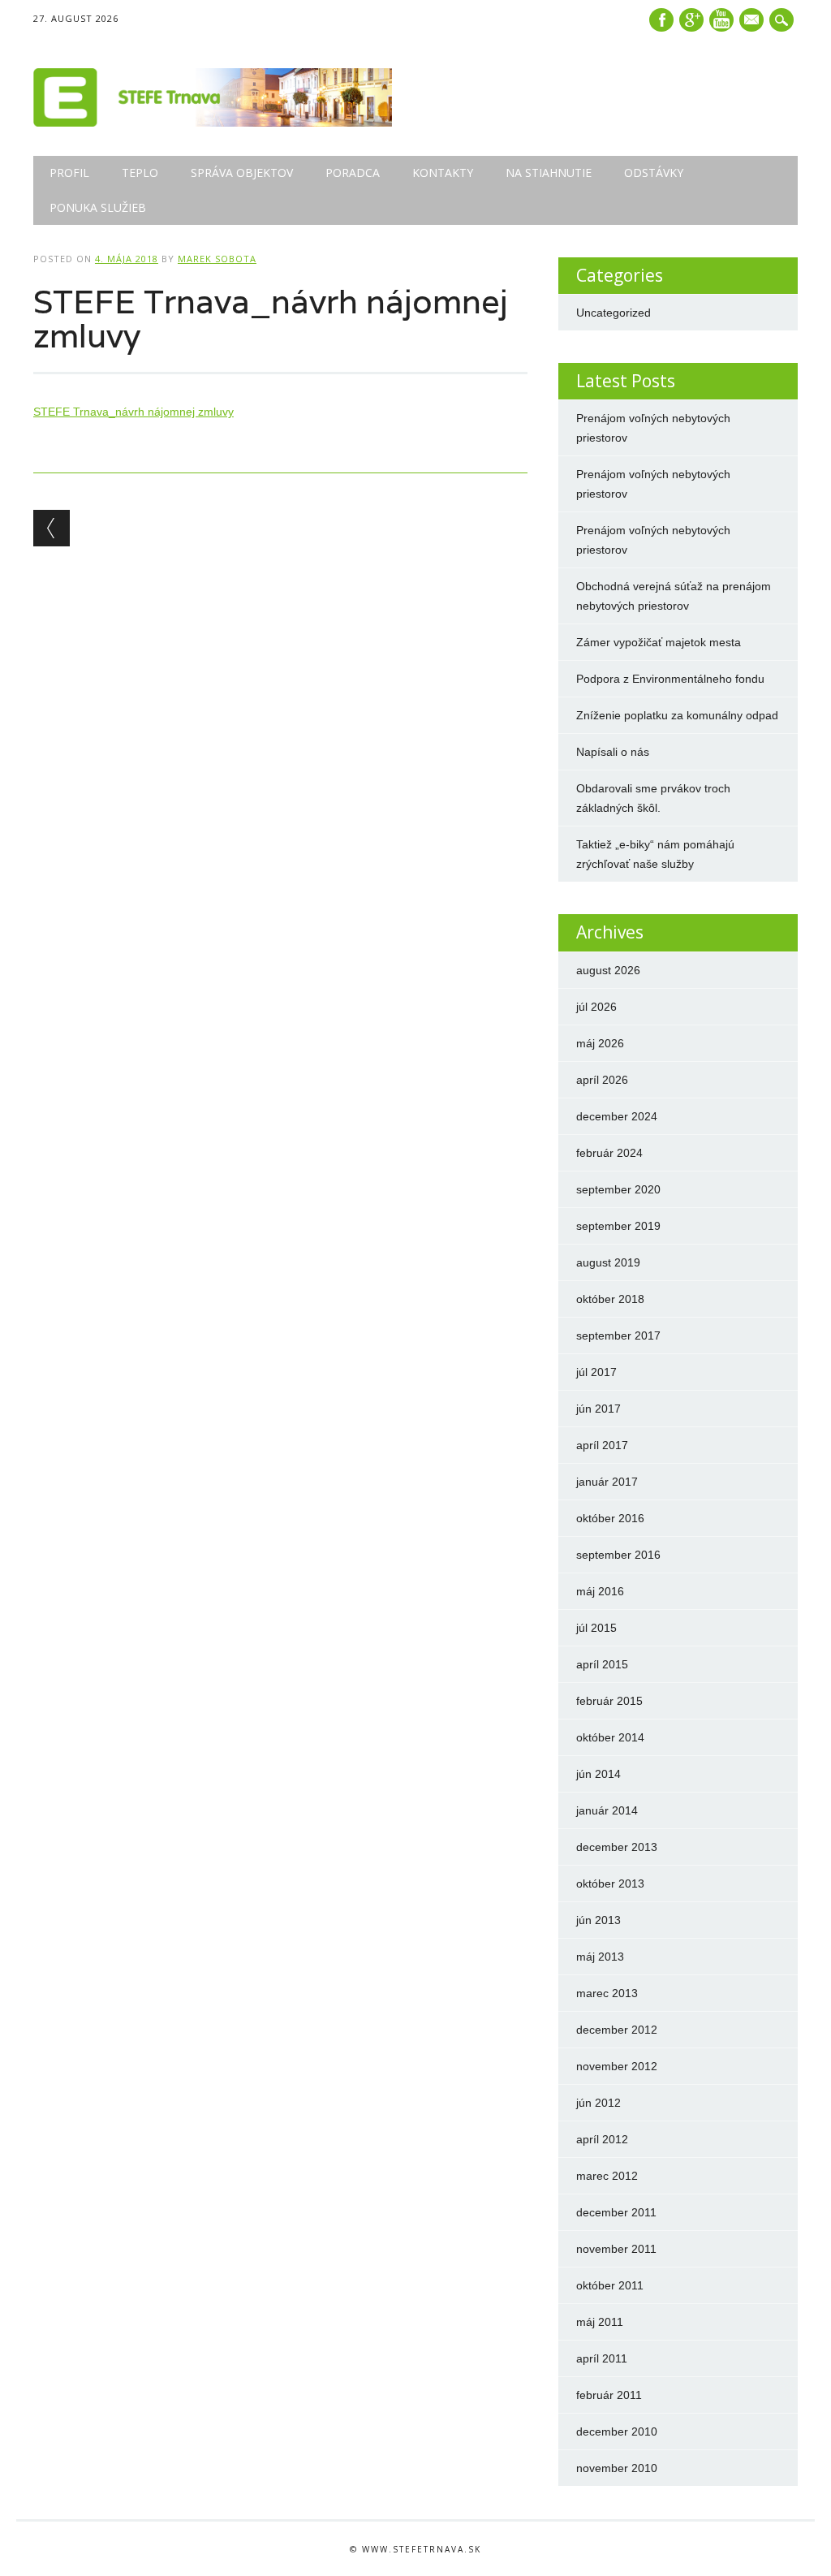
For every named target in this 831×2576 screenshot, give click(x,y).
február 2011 (609, 2395)
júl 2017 (596, 1372)
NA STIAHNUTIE (549, 173)
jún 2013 (598, 1920)
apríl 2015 (602, 1664)
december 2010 (617, 2431)
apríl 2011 (602, 2358)
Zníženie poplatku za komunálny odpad (677, 715)
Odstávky (654, 173)
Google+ (691, 20)
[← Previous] (52, 528)
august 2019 (608, 1262)
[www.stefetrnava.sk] (213, 123)
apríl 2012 (602, 2139)
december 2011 (616, 2212)
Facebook (661, 20)
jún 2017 (598, 1409)
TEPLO (140, 173)
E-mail (753, 21)
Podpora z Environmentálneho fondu (670, 679)
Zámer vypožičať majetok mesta (659, 642)
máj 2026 (600, 1043)
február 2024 (609, 1153)
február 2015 (609, 1701)
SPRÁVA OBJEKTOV (242, 173)
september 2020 (618, 1189)
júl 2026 (596, 1007)
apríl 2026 (602, 1080)
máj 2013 (600, 1957)
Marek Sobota (217, 259)
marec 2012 (607, 2176)
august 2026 (608, 970)
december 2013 (617, 1847)
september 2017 (618, 1335)
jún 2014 (598, 1774)
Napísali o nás (613, 752)
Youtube (721, 20)
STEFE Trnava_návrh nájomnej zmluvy (133, 412)
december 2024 (617, 1116)
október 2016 (610, 1518)
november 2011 (616, 2249)
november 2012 (617, 2066)
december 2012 (617, 2030)
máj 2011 (600, 2322)
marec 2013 (607, 1993)
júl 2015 (596, 1628)
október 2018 (610, 1299)
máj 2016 (600, 1591)
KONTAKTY (443, 173)
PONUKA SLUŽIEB (98, 207)
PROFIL (69, 173)
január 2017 (607, 1482)
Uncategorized (614, 313)
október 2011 (610, 2285)
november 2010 (617, 2468)
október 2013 (610, 1883)
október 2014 (610, 1737)
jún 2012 (598, 2103)
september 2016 (618, 1555)
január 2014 (607, 1810)
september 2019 (618, 1226)
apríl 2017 (602, 1445)
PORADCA (353, 173)
